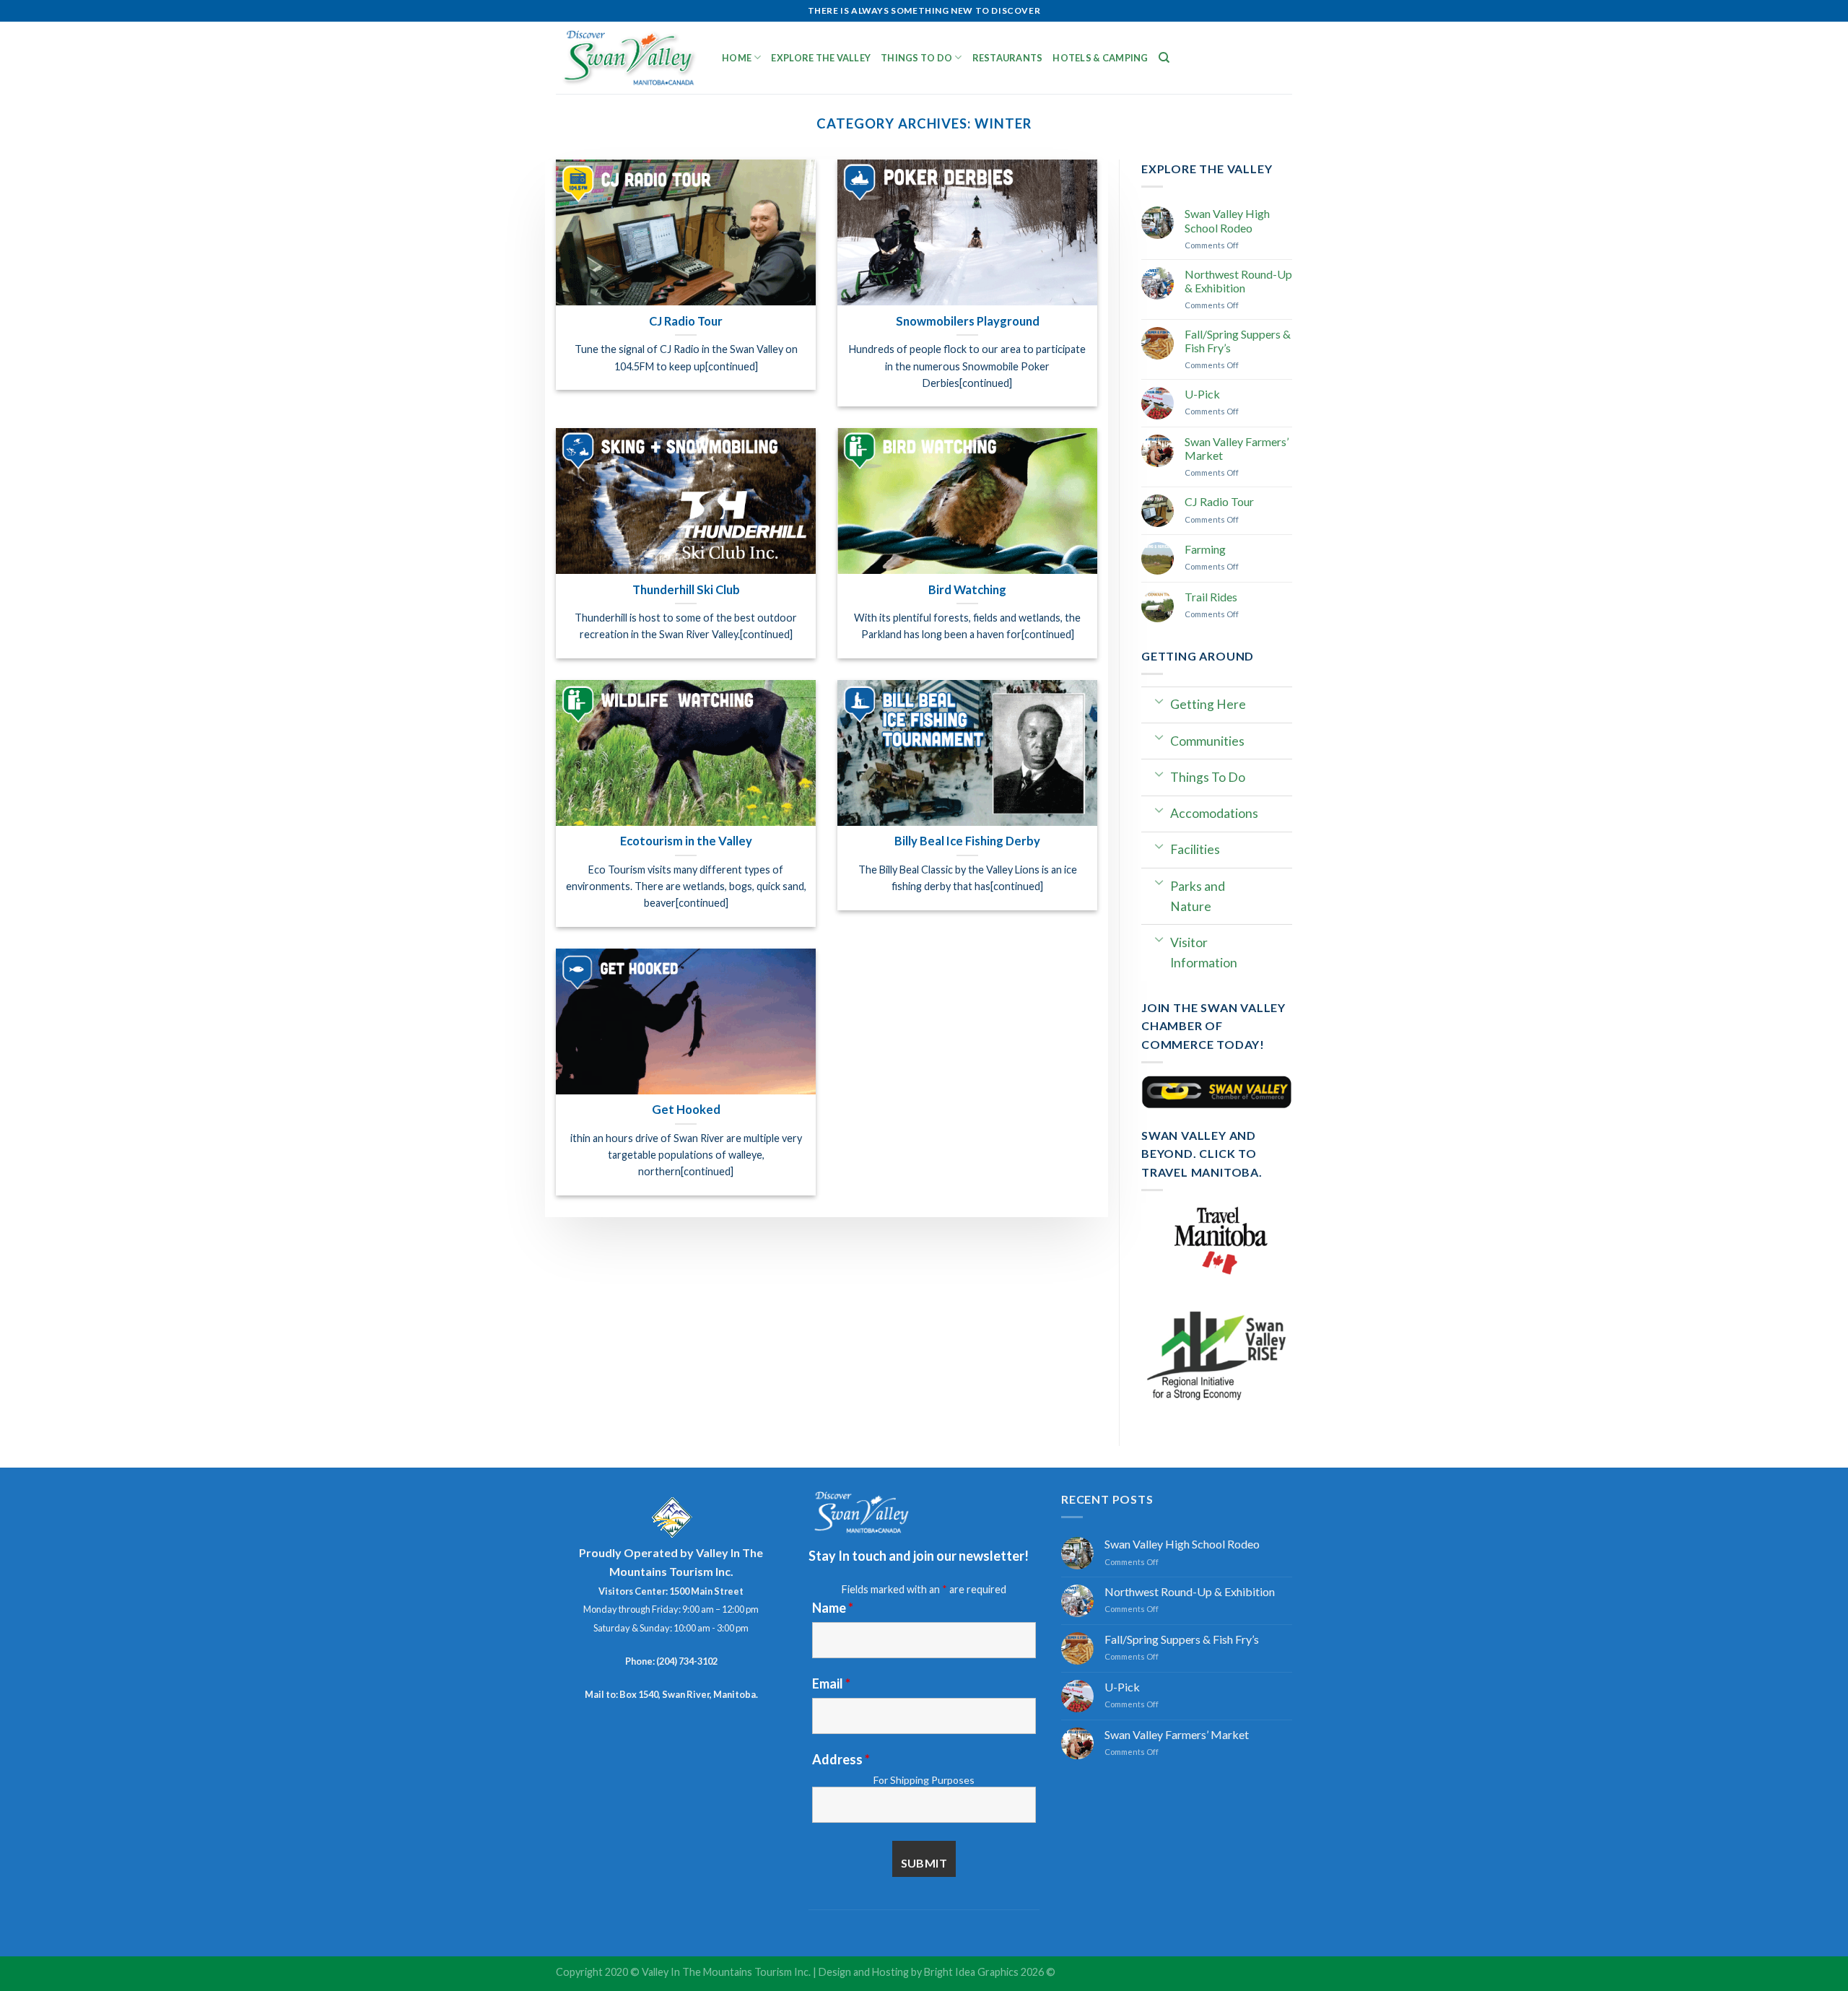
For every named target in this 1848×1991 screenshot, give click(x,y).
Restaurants (1008, 58)
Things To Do (916, 58)
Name (833, 1608)
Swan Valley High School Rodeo (1227, 220)
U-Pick (1202, 394)
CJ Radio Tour (1219, 501)
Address (841, 1759)
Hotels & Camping (1100, 58)
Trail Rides (1211, 597)
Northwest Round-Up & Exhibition (1238, 281)
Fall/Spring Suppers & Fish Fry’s (1238, 341)
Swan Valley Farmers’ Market (1237, 448)
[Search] (1164, 58)
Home (737, 58)
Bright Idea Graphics (971, 1972)
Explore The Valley (821, 58)
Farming (1205, 549)
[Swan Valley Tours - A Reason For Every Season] (628, 58)
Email (831, 1683)
